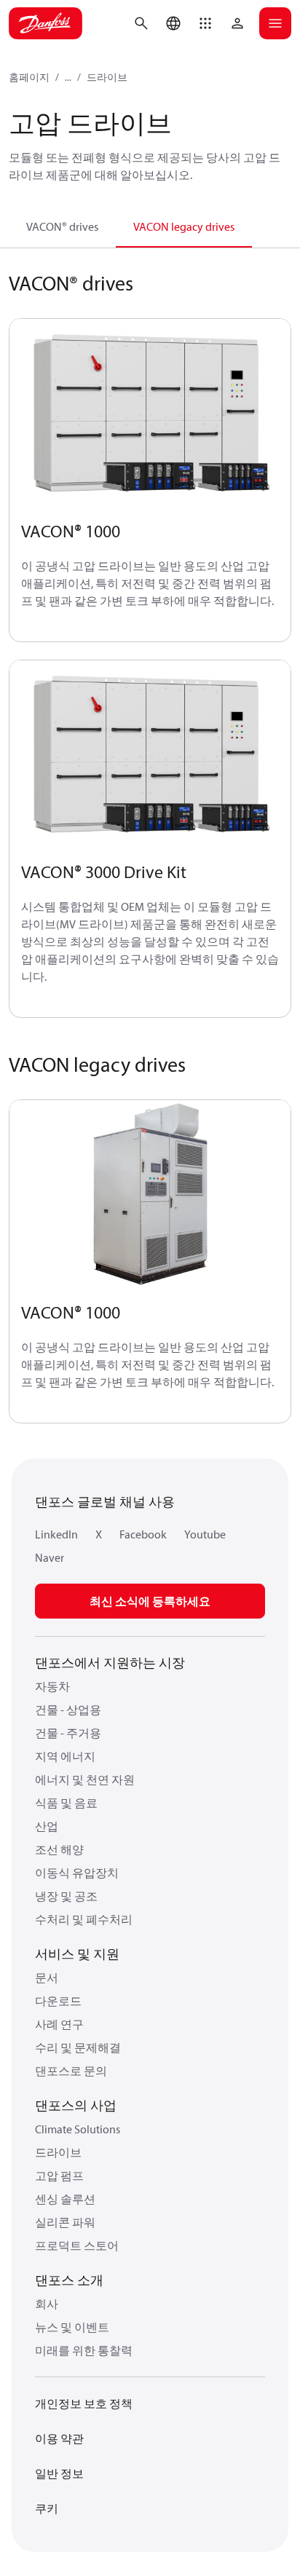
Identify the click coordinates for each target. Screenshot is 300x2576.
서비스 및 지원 (77, 1954)
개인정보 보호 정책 (84, 2403)
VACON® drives (62, 226)
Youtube (205, 1534)
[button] (205, 23)
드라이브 (107, 77)
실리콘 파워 (65, 2222)
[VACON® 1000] (150, 413)
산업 (47, 1826)
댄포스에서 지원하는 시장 (110, 1663)
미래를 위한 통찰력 (84, 2350)
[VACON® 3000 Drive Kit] (150, 755)
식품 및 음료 (66, 1803)
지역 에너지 (65, 1756)
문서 (47, 1978)
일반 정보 (59, 2473)
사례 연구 (59, 2024)
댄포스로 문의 (71, 2071)
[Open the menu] (275, 23)
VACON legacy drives (184, 226)
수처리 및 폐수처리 (84, 1919)
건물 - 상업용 (68, 1710)
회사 (47, 2304)
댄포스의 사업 (76, 2105)
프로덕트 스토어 (77, 2245)
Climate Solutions (78, 2129)
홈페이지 (29, 77)
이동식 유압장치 (77, 1873)
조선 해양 (59, 1849)
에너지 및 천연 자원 (85, 1779)
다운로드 (58, 2001)
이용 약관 (59, 2438)
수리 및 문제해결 (78, 2047)
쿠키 (47, 2508)
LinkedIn (56, 1534)
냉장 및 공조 (66, 1896)
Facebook (143, 1534)
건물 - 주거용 (68, 1733)
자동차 (52, 1686)
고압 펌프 (59, 2176)
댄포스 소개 (69, 2280)
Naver (50, 1557)
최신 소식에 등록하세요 (150, 1601)
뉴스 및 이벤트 (72, 2327)
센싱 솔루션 (65, 2199)
